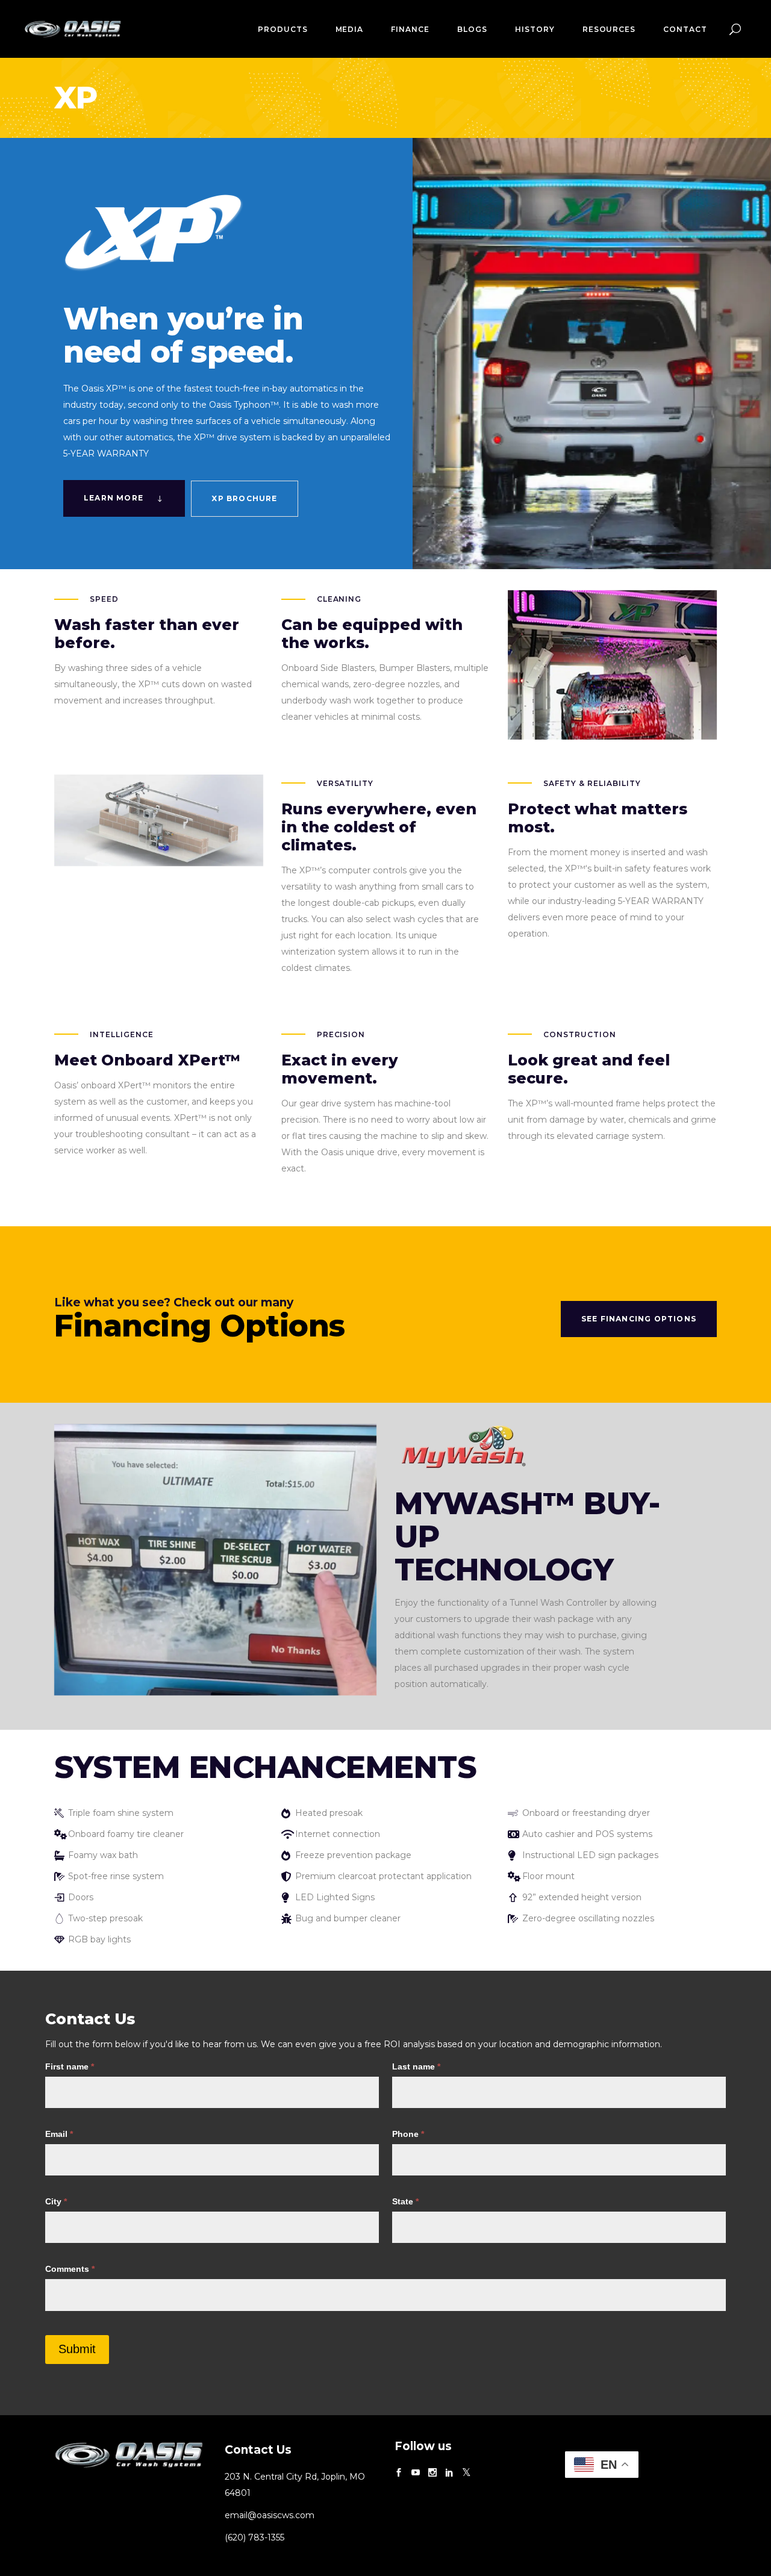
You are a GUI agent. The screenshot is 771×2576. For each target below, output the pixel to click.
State (405, 2201)
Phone (408, 2134)
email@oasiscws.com (270, 2515)
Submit (77, 2349)
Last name (416, 2066)
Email (59, 2134)
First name (70, 2066)
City (56, 2201)
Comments (70, 2269)
